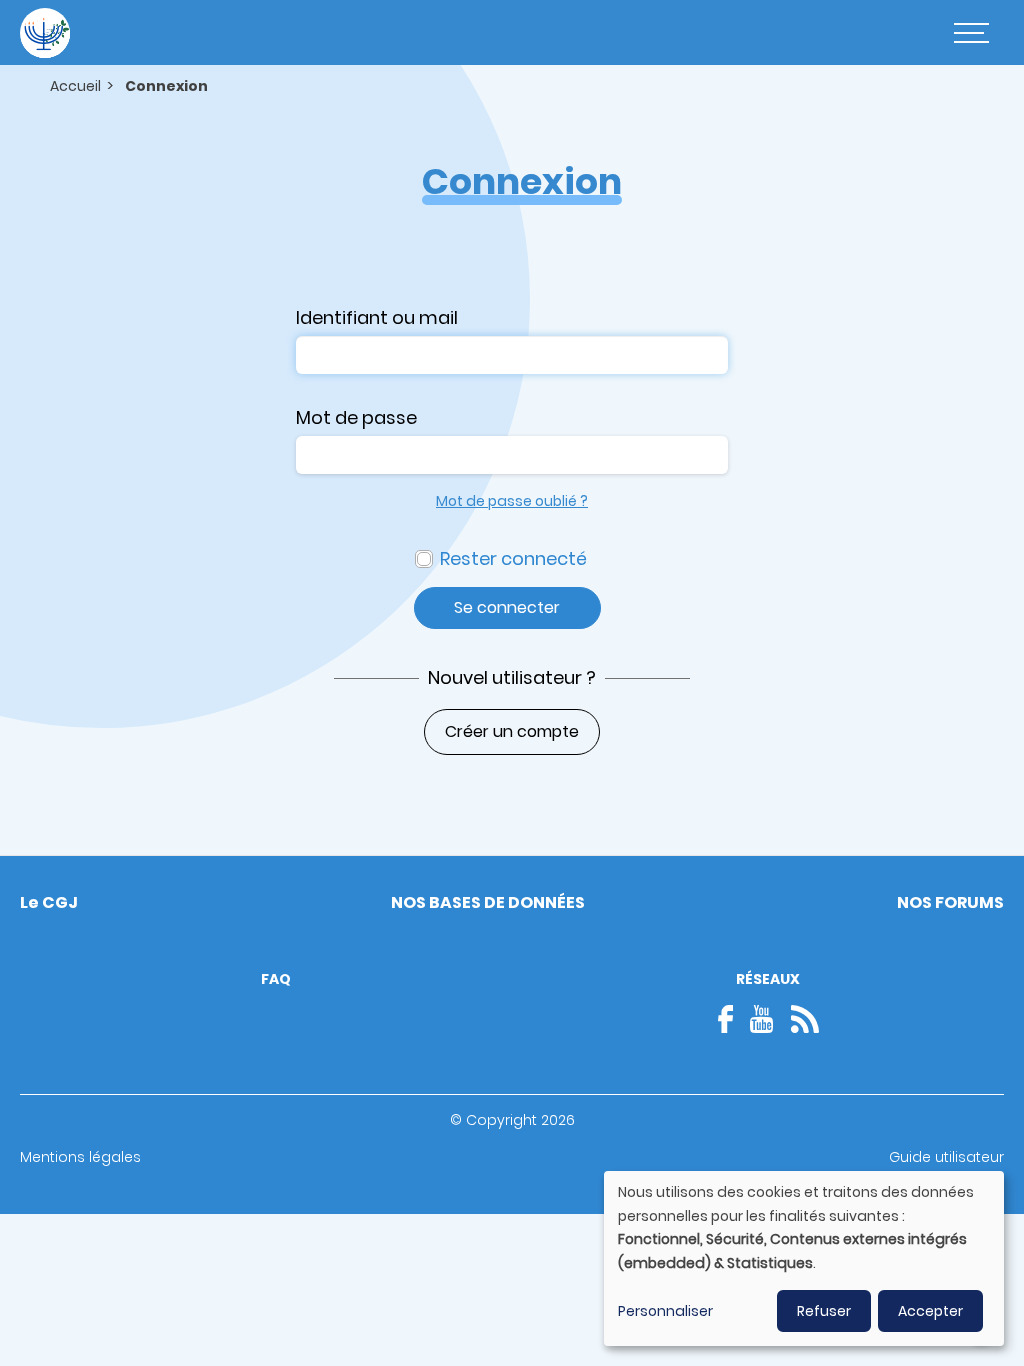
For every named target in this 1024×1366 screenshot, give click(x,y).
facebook (732, 1019)
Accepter (930, 1311)
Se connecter (507, 607)
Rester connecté (513, 558)
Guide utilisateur (946, 1157)
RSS (805, 1019)
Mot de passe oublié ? (512, 501)
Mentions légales (80, 1157)
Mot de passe (356, 417)
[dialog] (804, 1258)
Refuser (824, 1311)
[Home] (45, 33)
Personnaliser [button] (665, 1311)
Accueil (75, 86)
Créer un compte (512, 731)
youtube (762, 1019)
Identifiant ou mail (377, 317)
